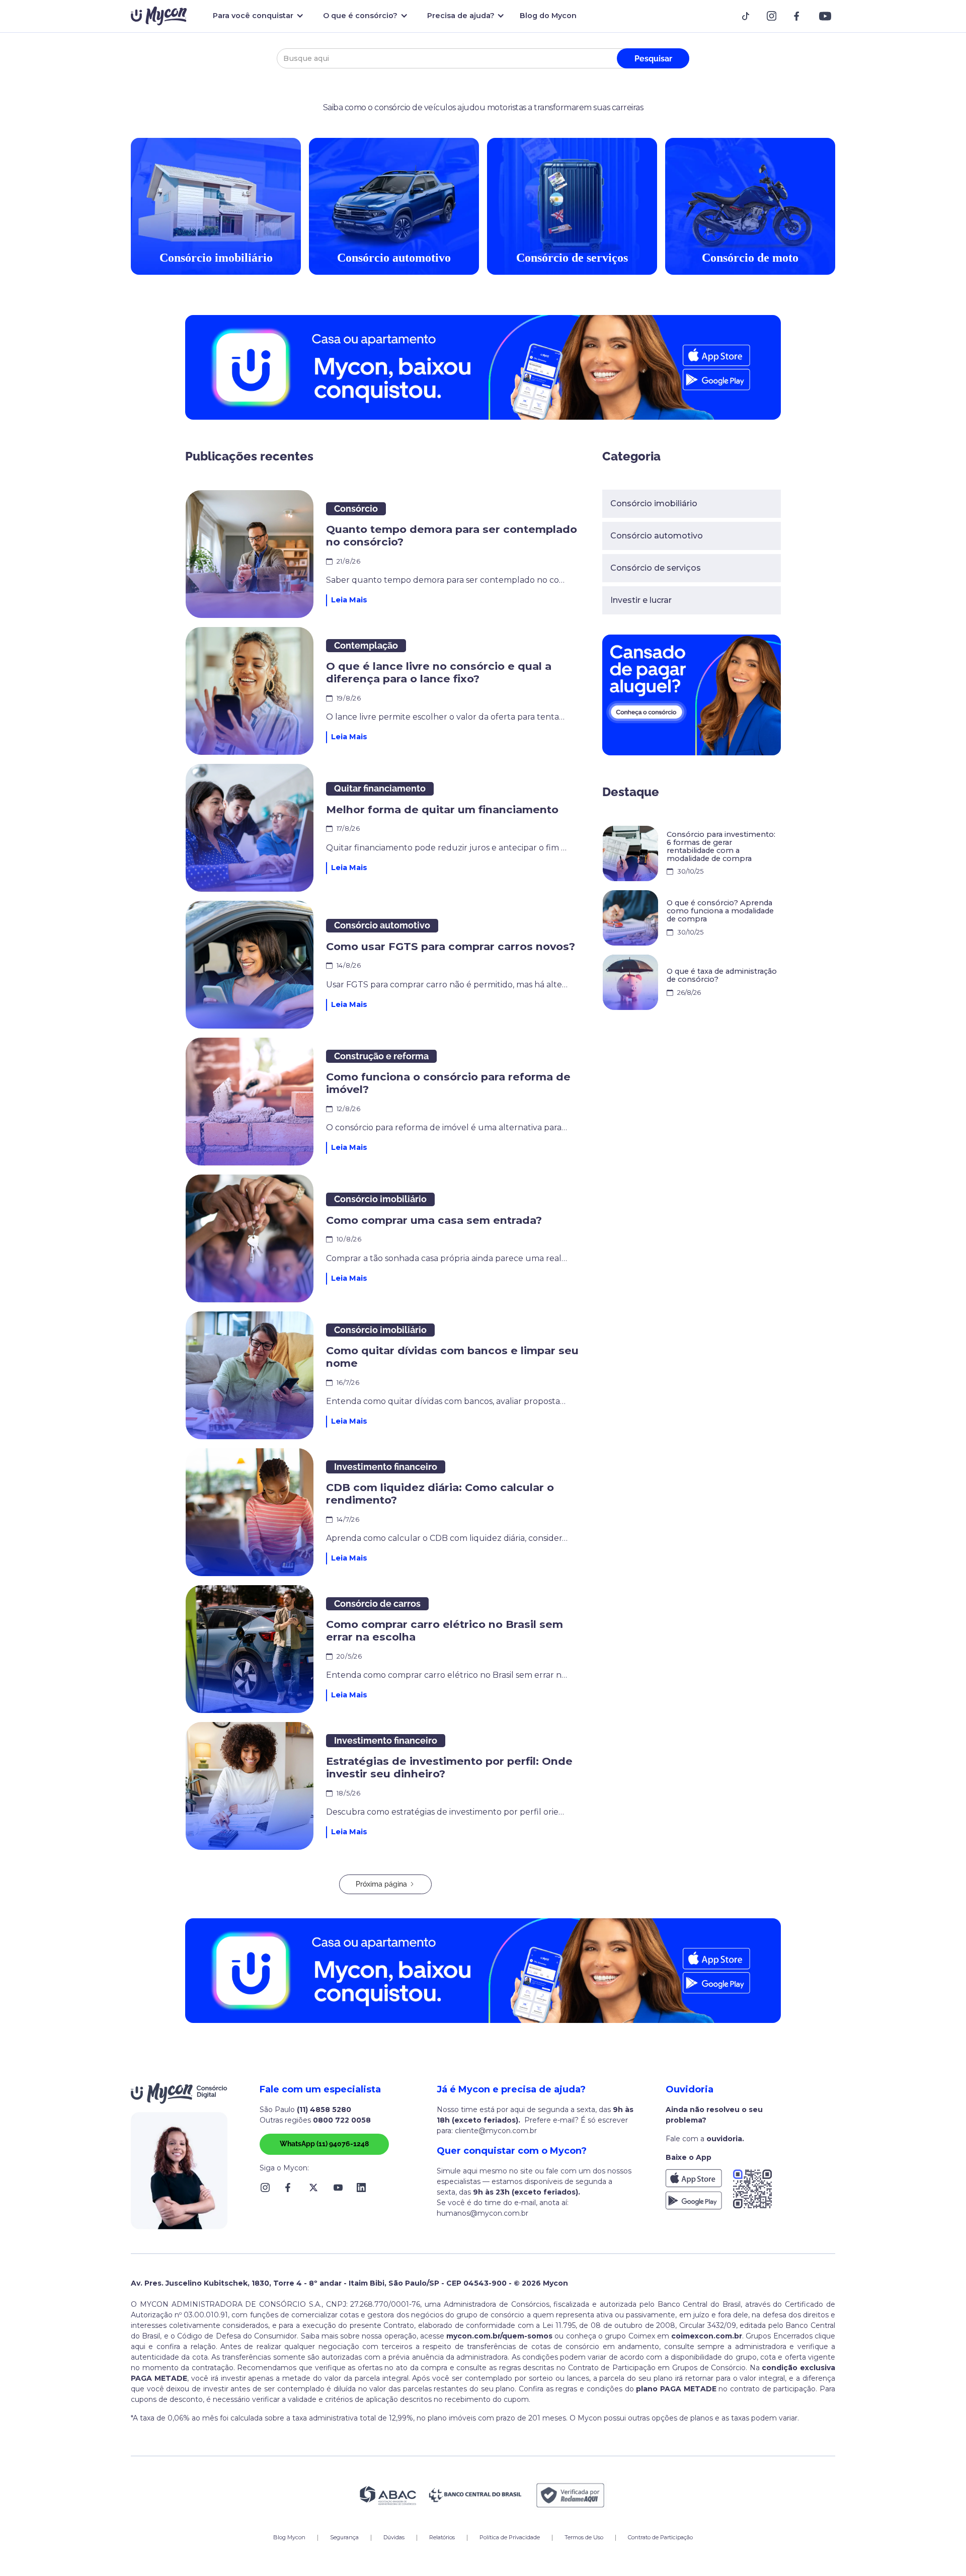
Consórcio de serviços (656, 568)
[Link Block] (749, 16)
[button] (256, 16)
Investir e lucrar (641, 600)
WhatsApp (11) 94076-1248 (324, 2144)
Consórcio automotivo (657, 536)
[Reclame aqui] (571, 2495)
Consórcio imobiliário (654, 503)
